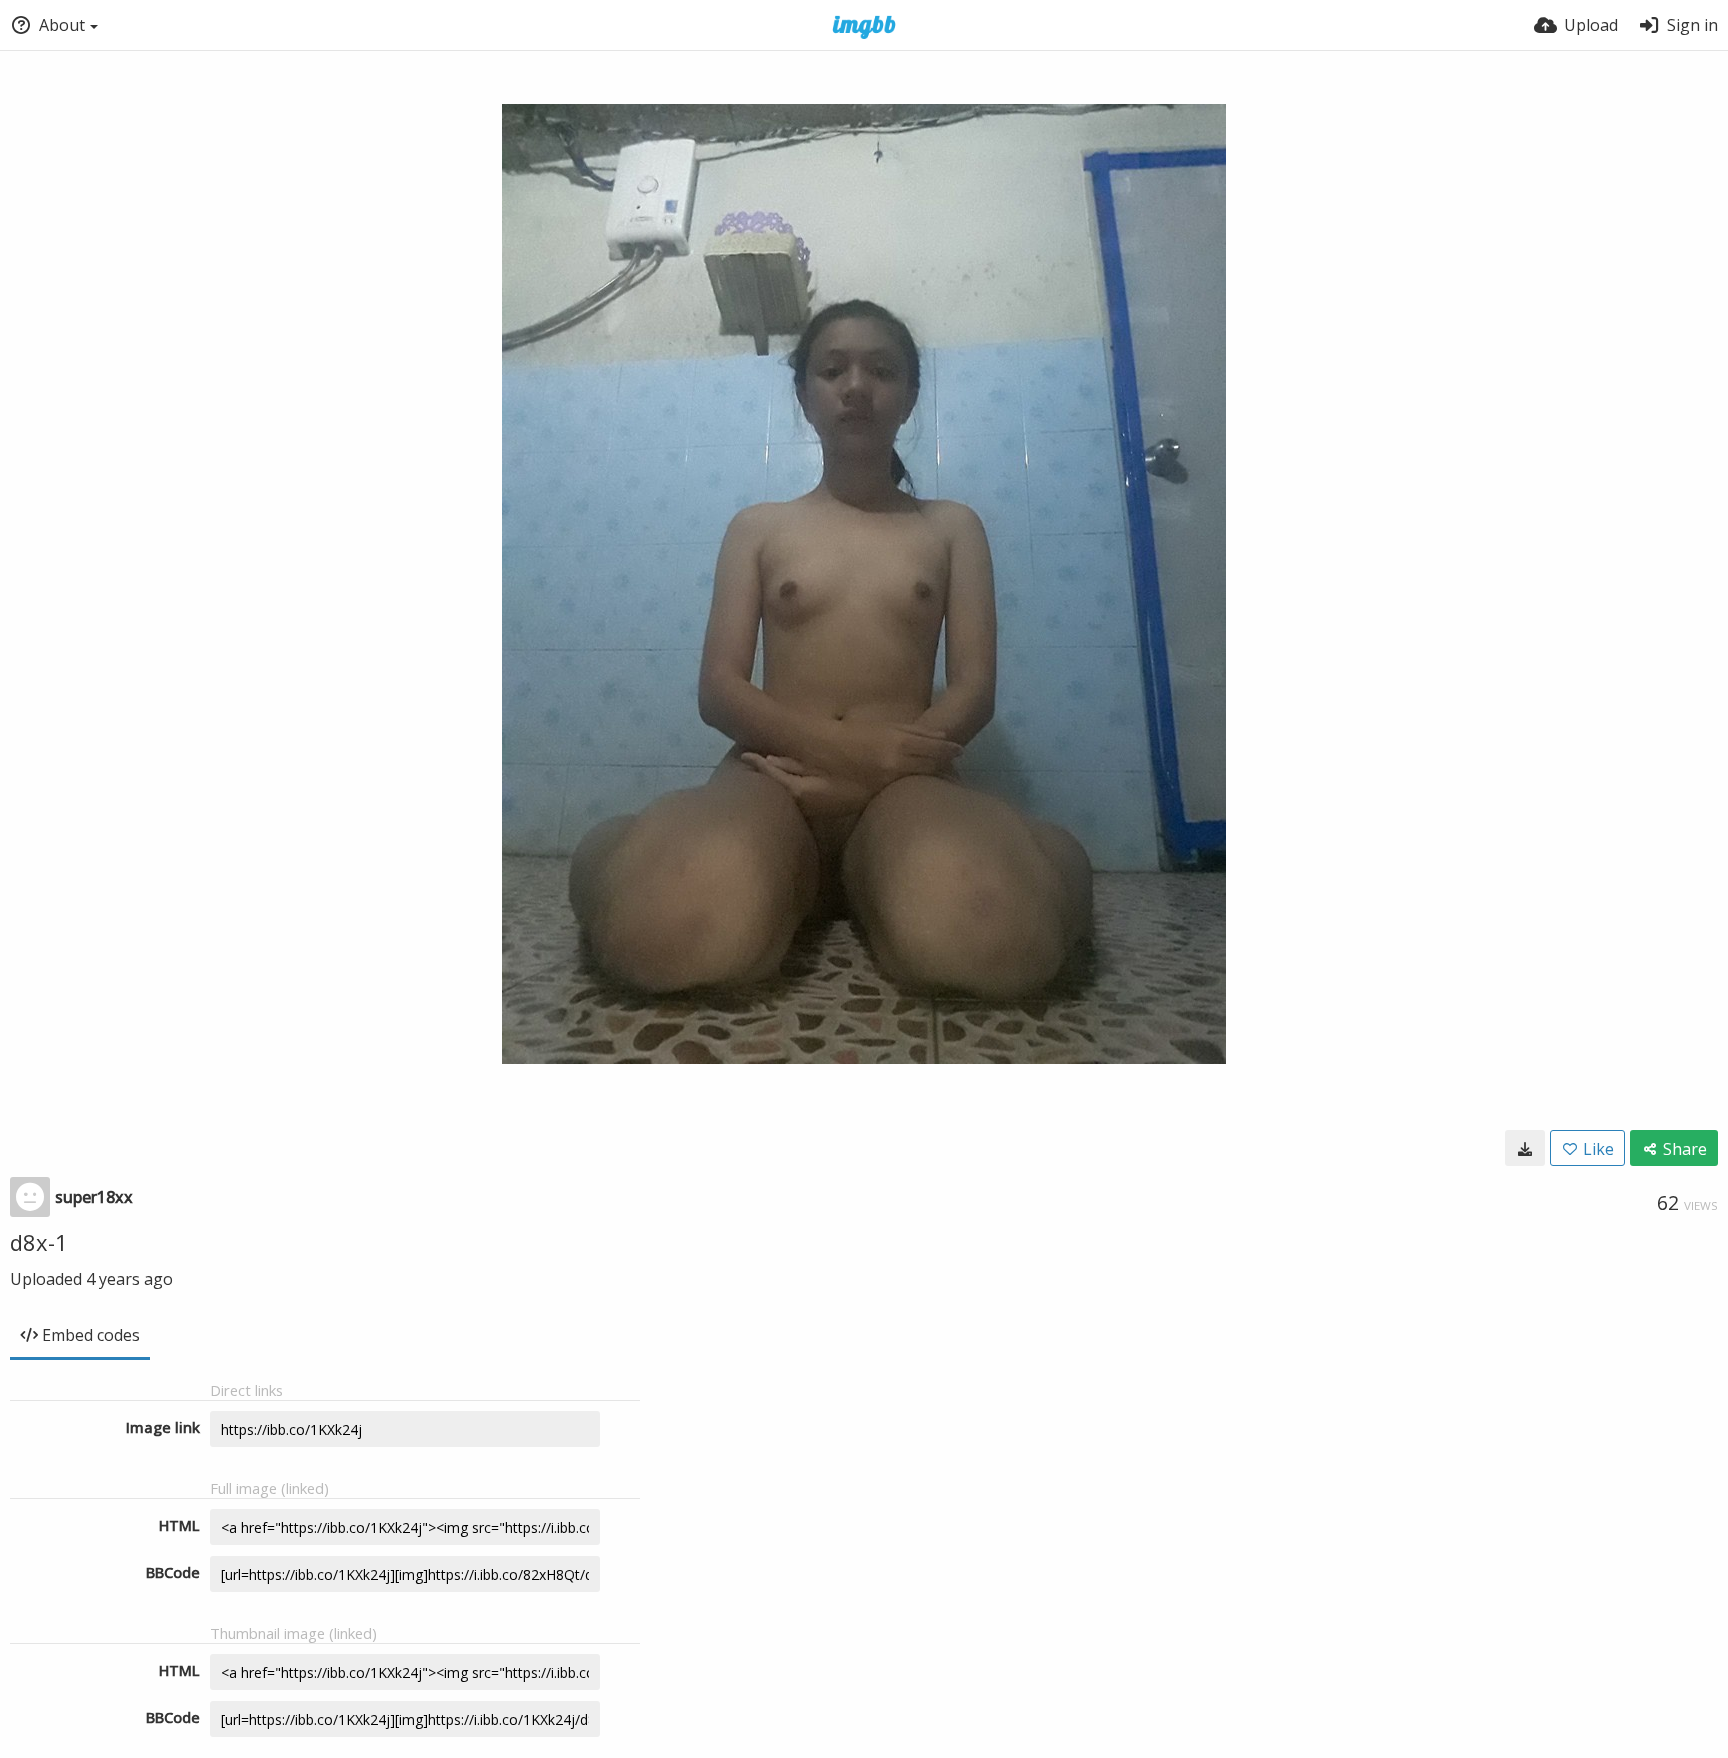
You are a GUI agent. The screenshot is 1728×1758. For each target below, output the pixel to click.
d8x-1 (39, 1242)
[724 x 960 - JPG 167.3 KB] (1525, 1148)
